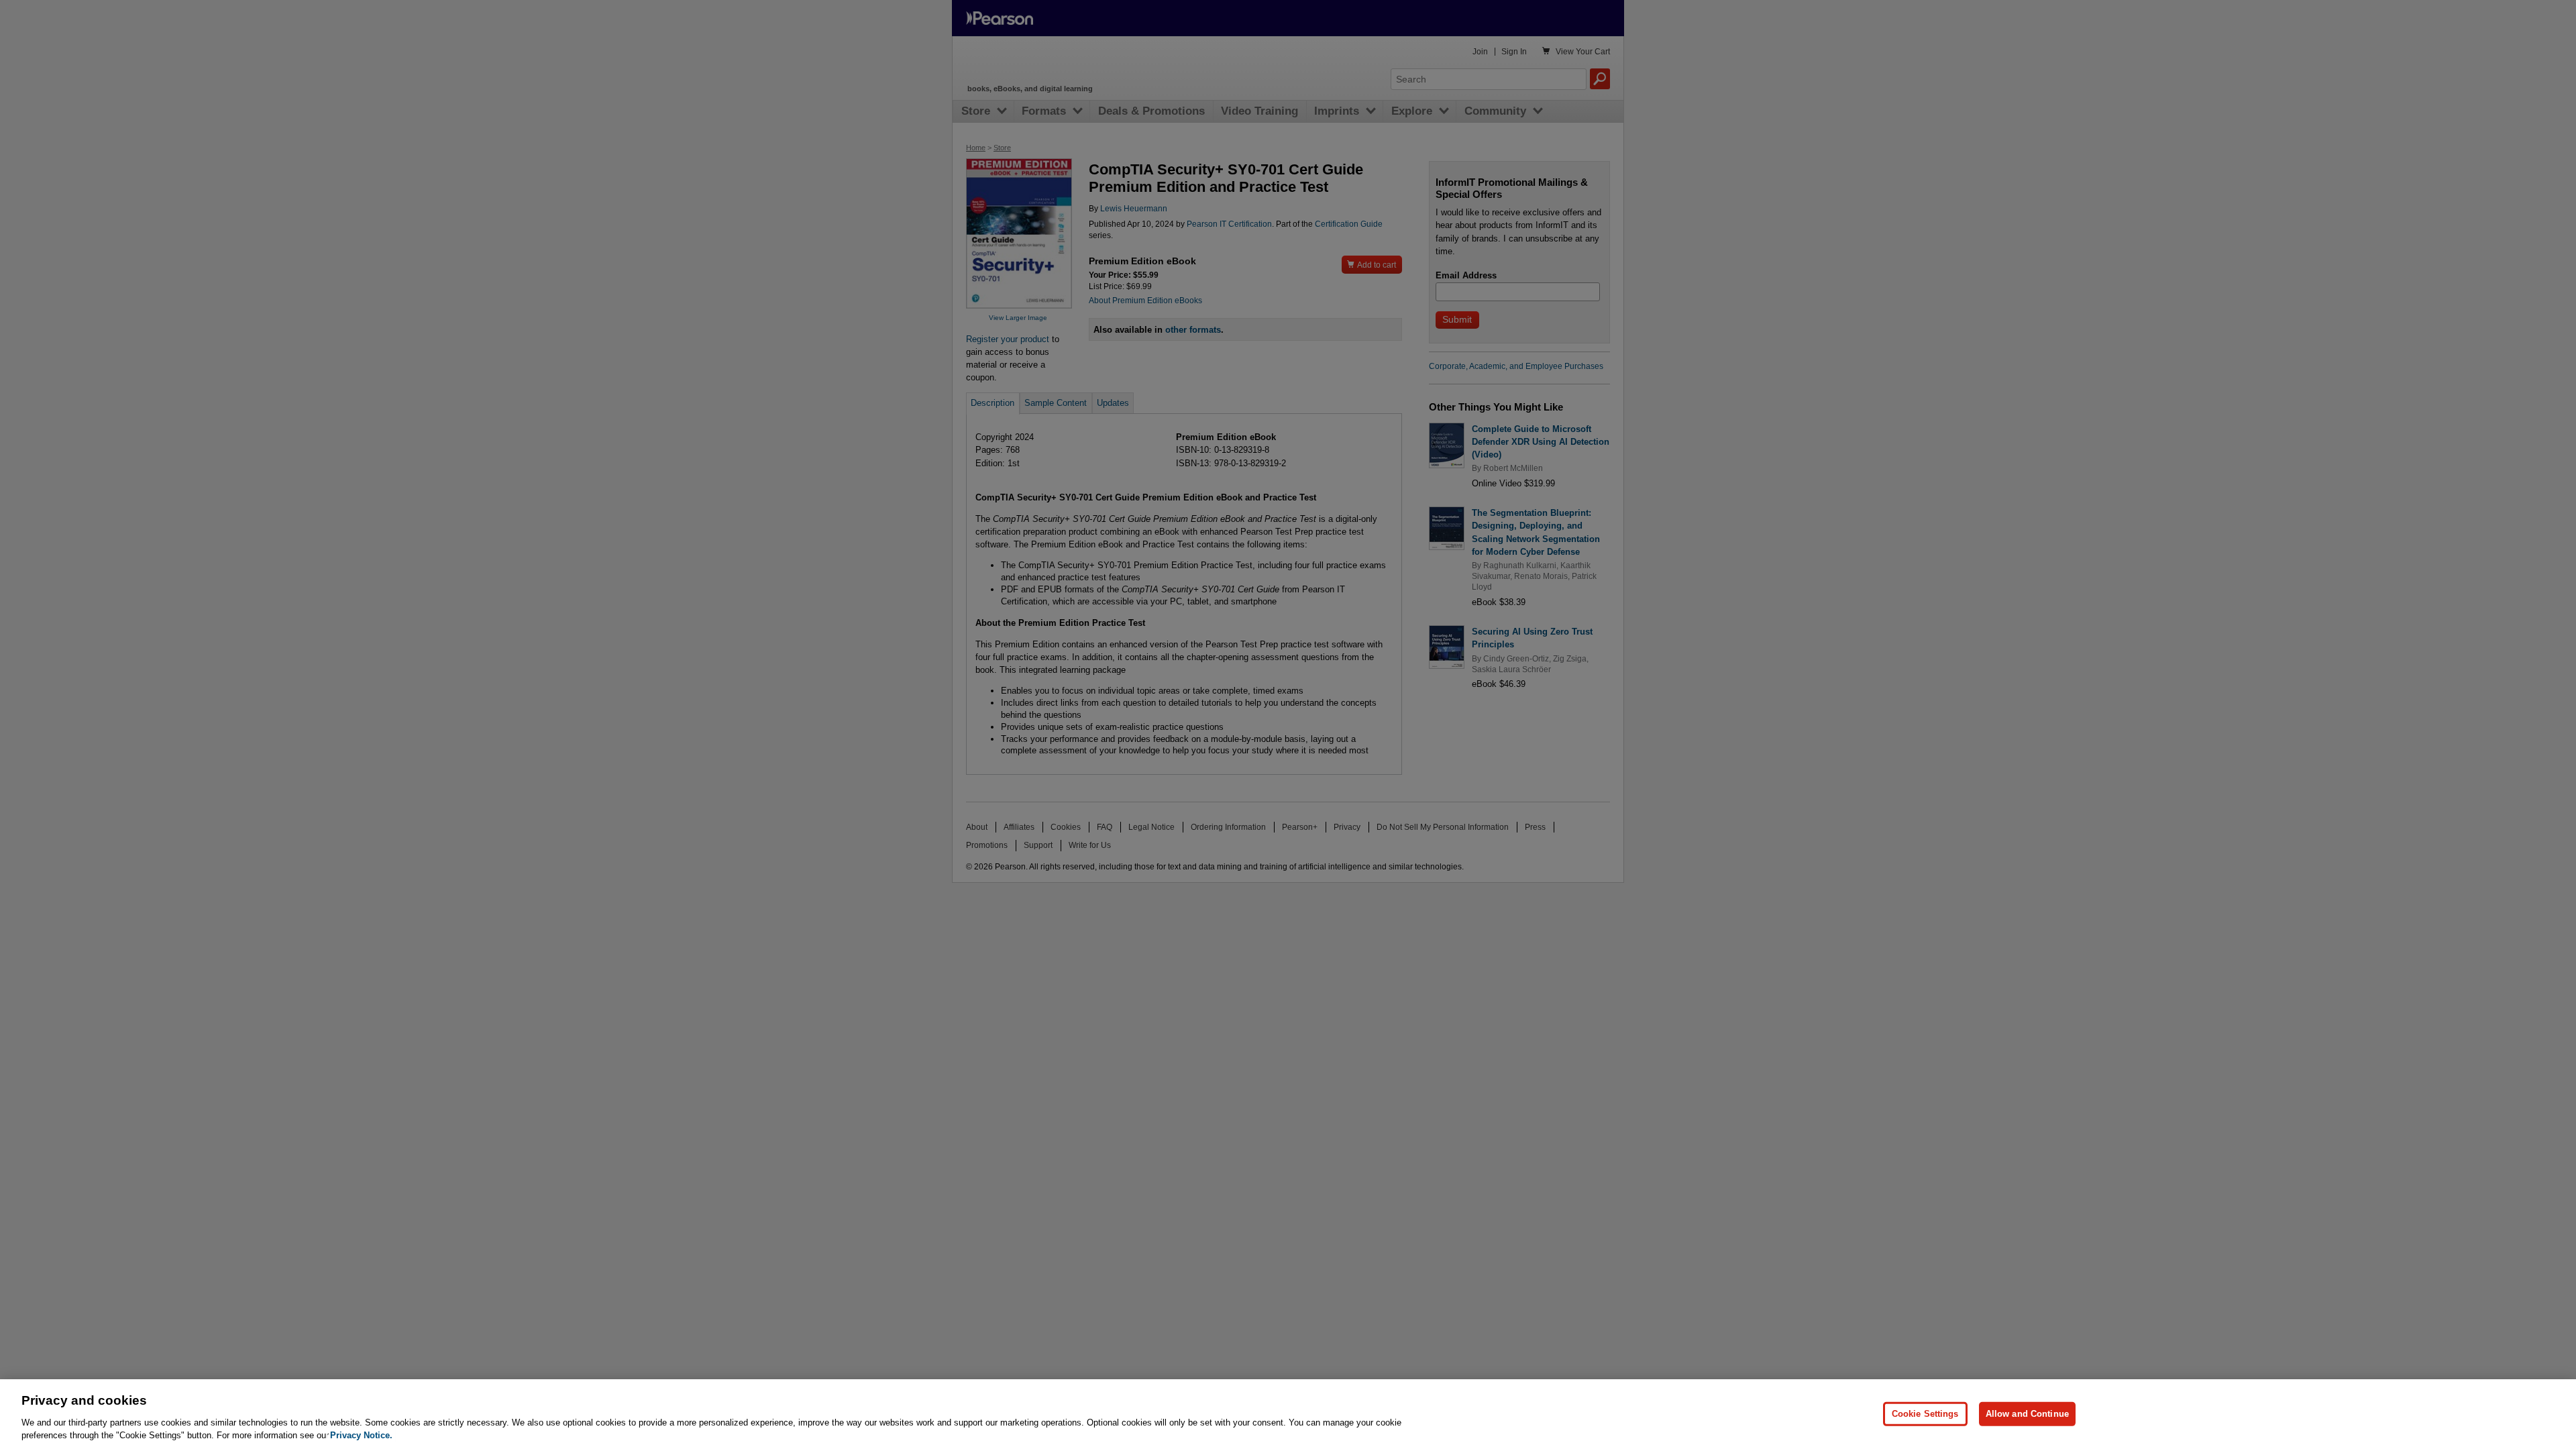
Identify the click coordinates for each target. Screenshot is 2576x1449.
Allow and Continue (2027, 1414)
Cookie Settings (1925, 1414)
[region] (1288, 1414)
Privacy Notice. (361, 1435)
